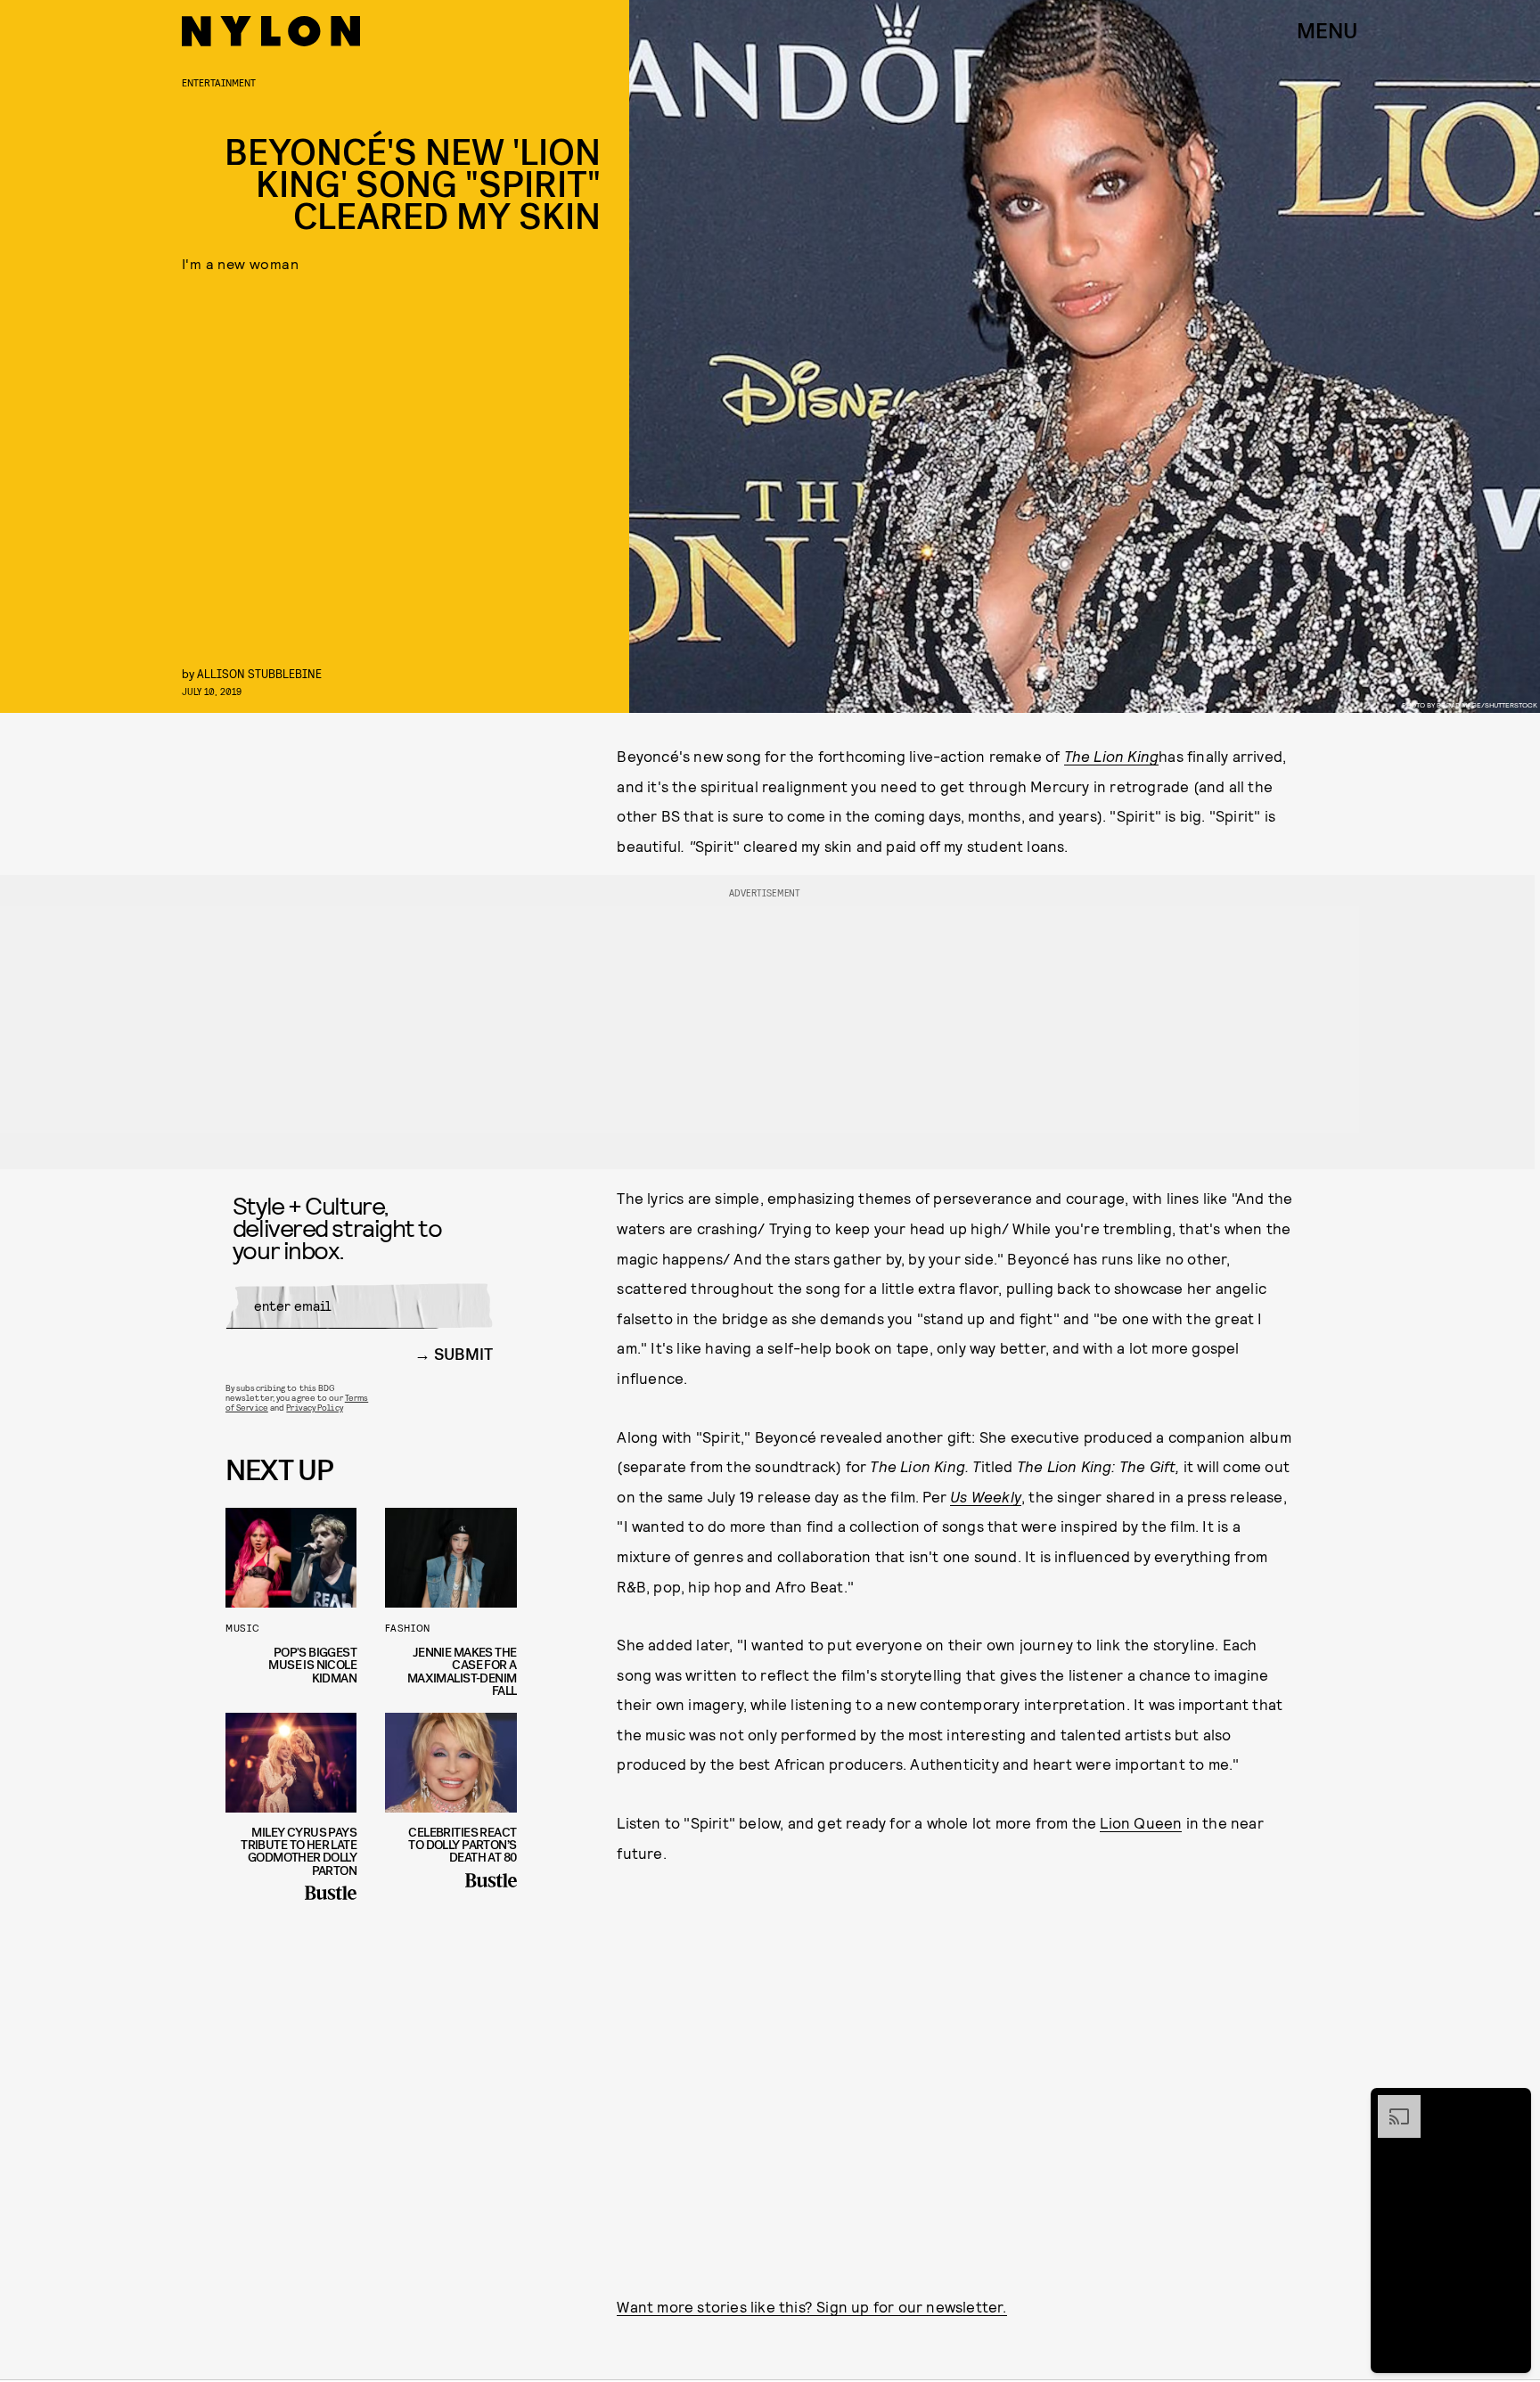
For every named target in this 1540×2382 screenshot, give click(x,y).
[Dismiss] (1511, 2104)
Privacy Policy (314, 1407)
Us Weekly (986, 1496)
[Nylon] (271, 31)
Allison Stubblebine (259, 673)
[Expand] (1390, 2104)
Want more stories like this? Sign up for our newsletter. (811, 2306)
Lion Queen (1141, 1822)
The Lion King (1112, 756)
